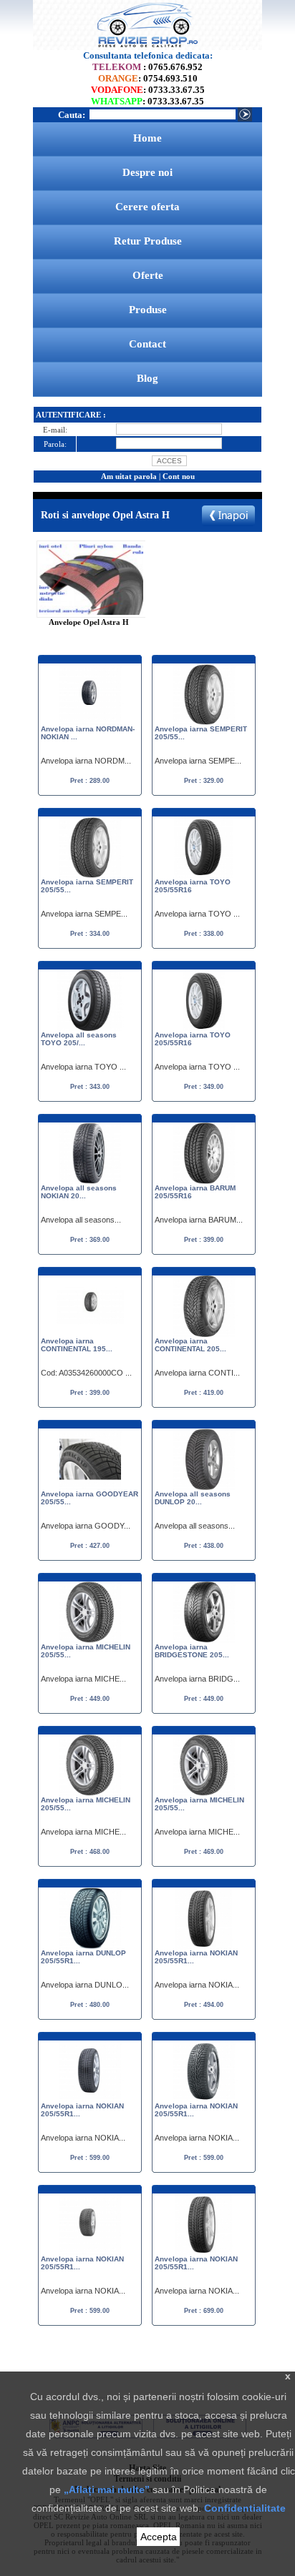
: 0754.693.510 (148, 78)
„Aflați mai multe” (107, 2489)
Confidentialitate (245, 2508)
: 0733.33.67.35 (148, 90)
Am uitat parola (129, 476)
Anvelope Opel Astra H (89, 622)
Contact (147, 344)
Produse (148, 310)
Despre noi (147, 172)
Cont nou (179, 476)
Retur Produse (148, 241)
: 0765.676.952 (147, 67)
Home (147, 138)
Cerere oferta (147, 207)
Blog (147, 378)
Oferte (148, 275)
